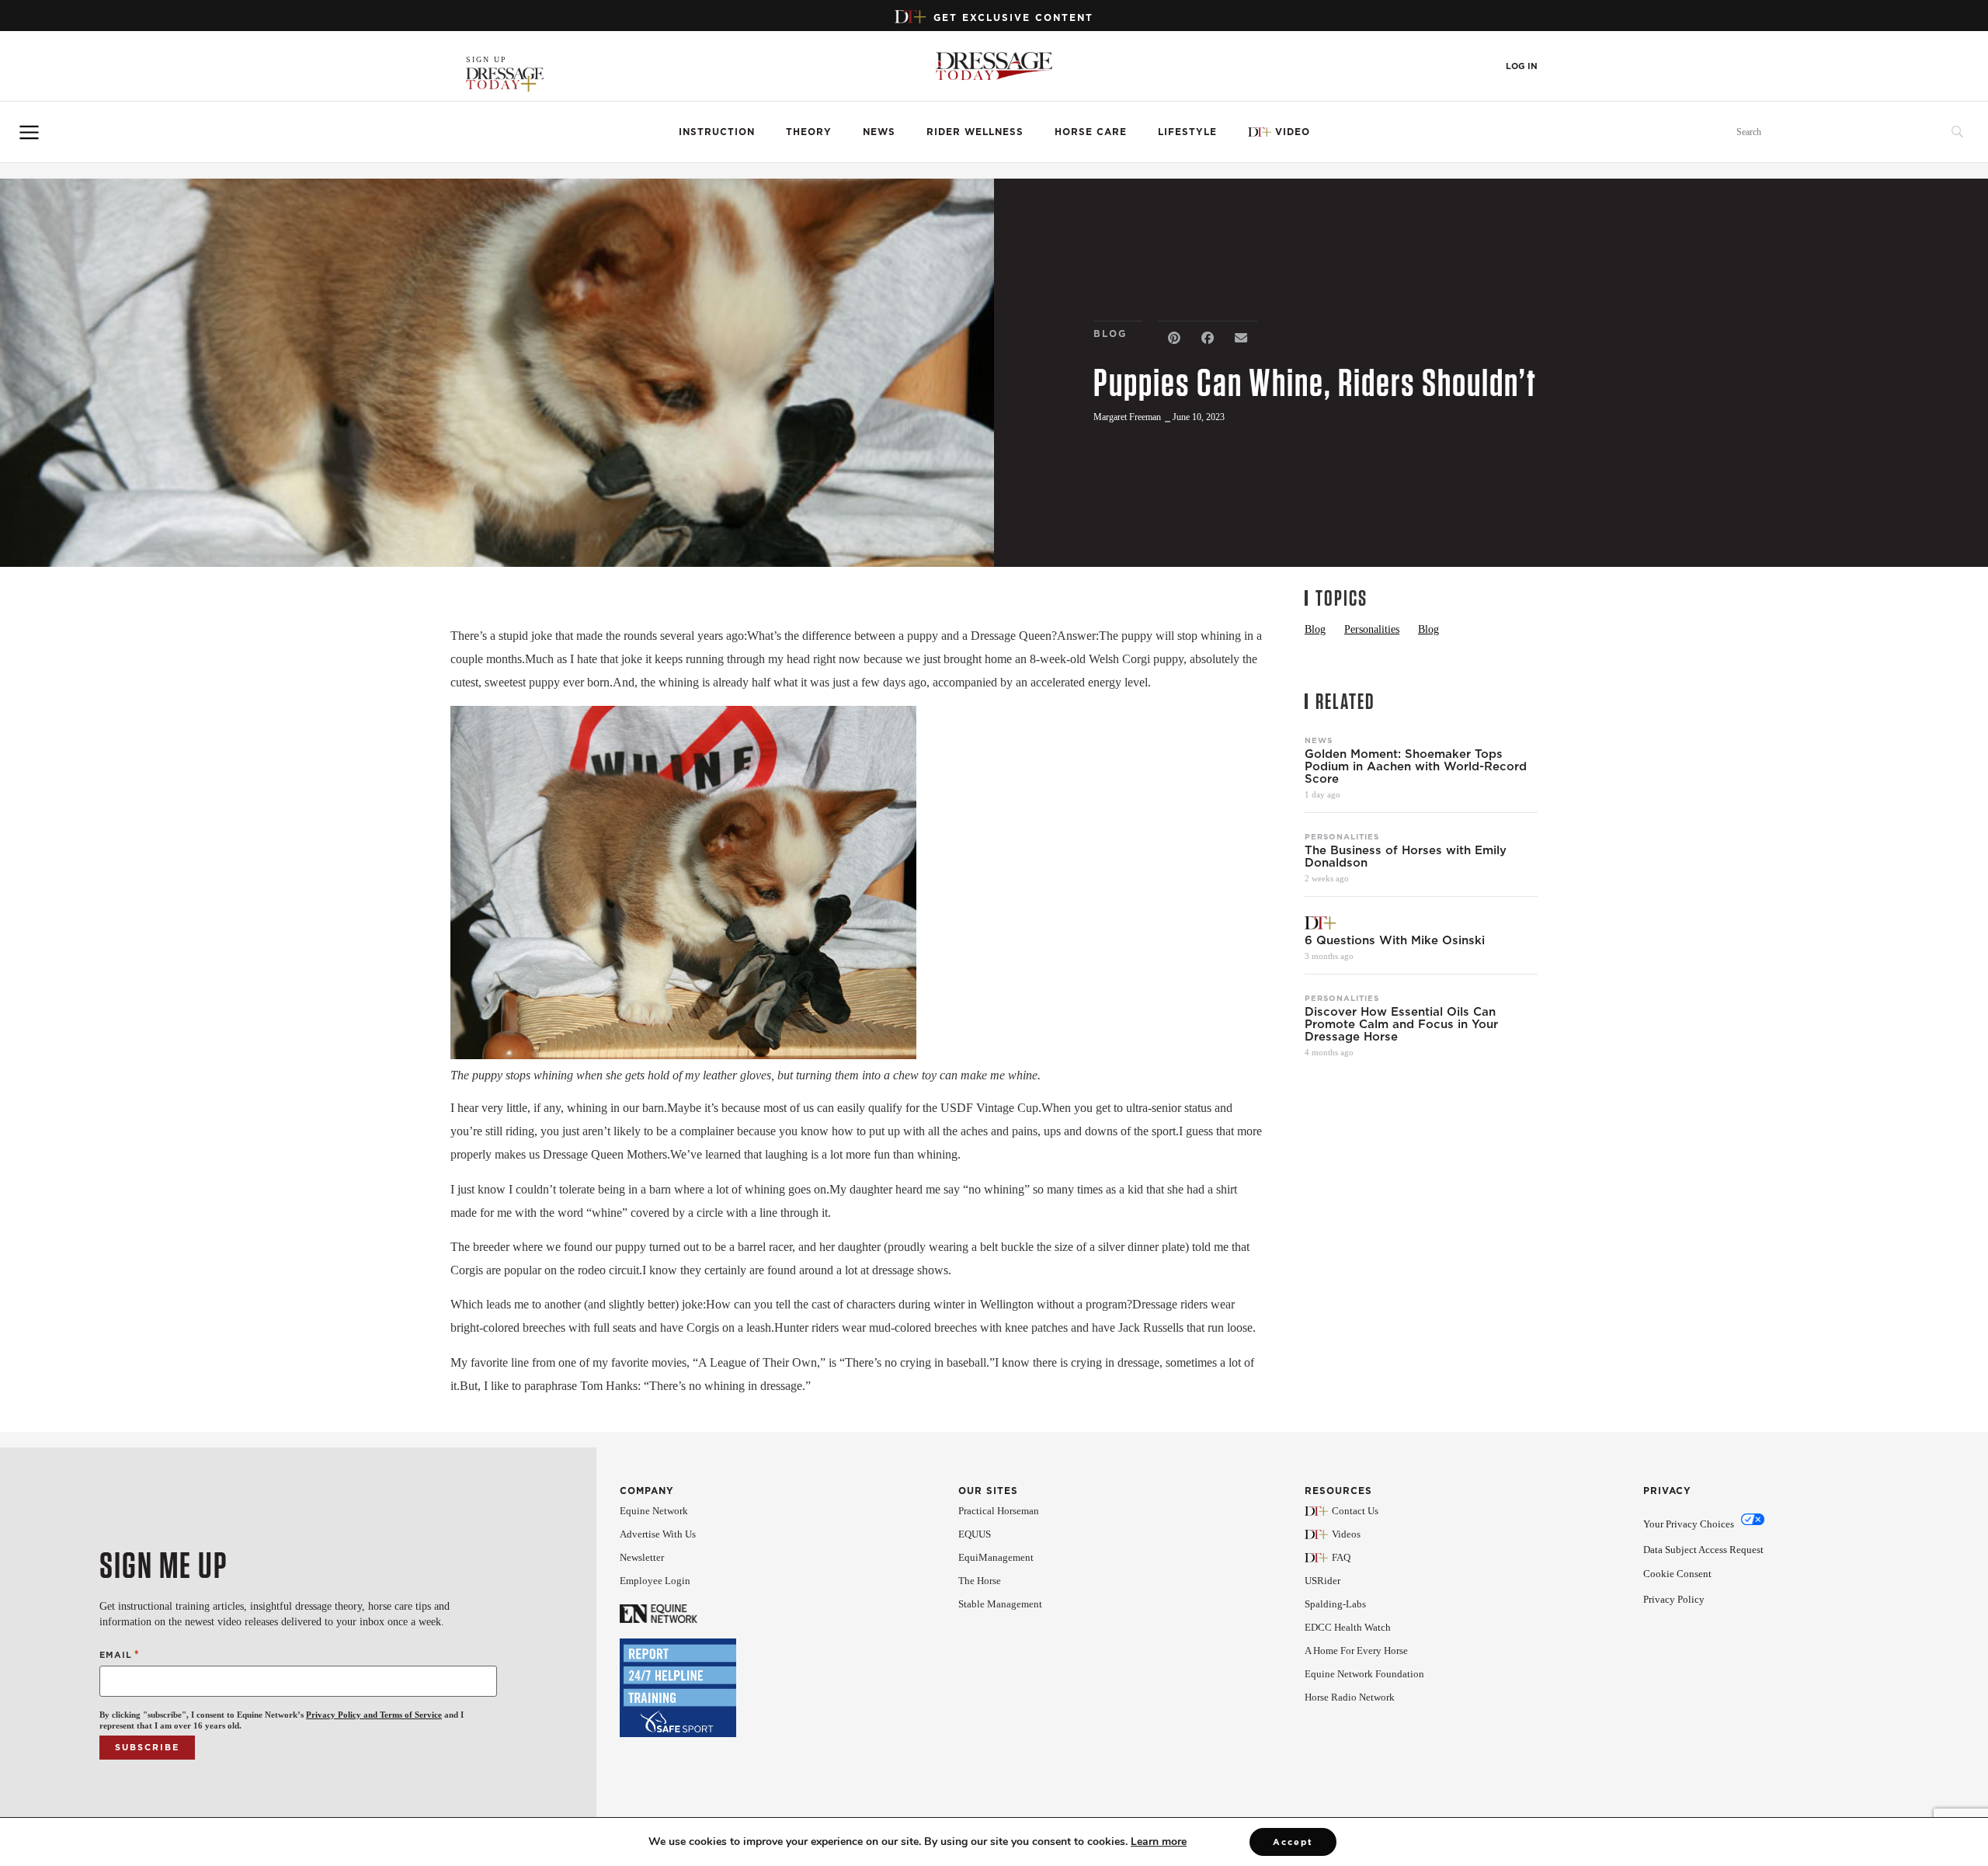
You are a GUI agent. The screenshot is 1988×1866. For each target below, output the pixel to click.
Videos (1346, 1534)
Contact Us (1355, 1511)
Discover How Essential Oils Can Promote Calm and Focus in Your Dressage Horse (1401, 1024)
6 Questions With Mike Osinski (1397, 940)
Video (1293, 132)
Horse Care (1091, 132)
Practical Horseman (999, 1511)
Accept (1293, 1842)
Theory (809, 132)
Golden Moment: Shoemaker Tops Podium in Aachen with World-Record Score (1416, 766)
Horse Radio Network (1350, 1697)
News (879, 132)
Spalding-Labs (1335, 1604)
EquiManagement (996, 1557)
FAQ (1341, 1557)
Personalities (1342, 836)
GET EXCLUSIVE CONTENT (1013, 17)
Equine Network (654, 1511)
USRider (1322, 1581)
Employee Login (655, 1581)
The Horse (980, 1581)
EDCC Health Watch (1348, 1627)
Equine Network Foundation (1364, 1674)
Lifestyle (1187, 132)
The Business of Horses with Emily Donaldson (1406, 857)
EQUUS (975, 1534)
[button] (1175, 338)
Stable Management (1000, 1604)
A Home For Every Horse (1356, 1651)
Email (120, 1654)
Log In (1522, 66)
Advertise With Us (658, 1534)
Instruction (717, 132)
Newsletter (642, 1557)
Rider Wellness (975, 132)
